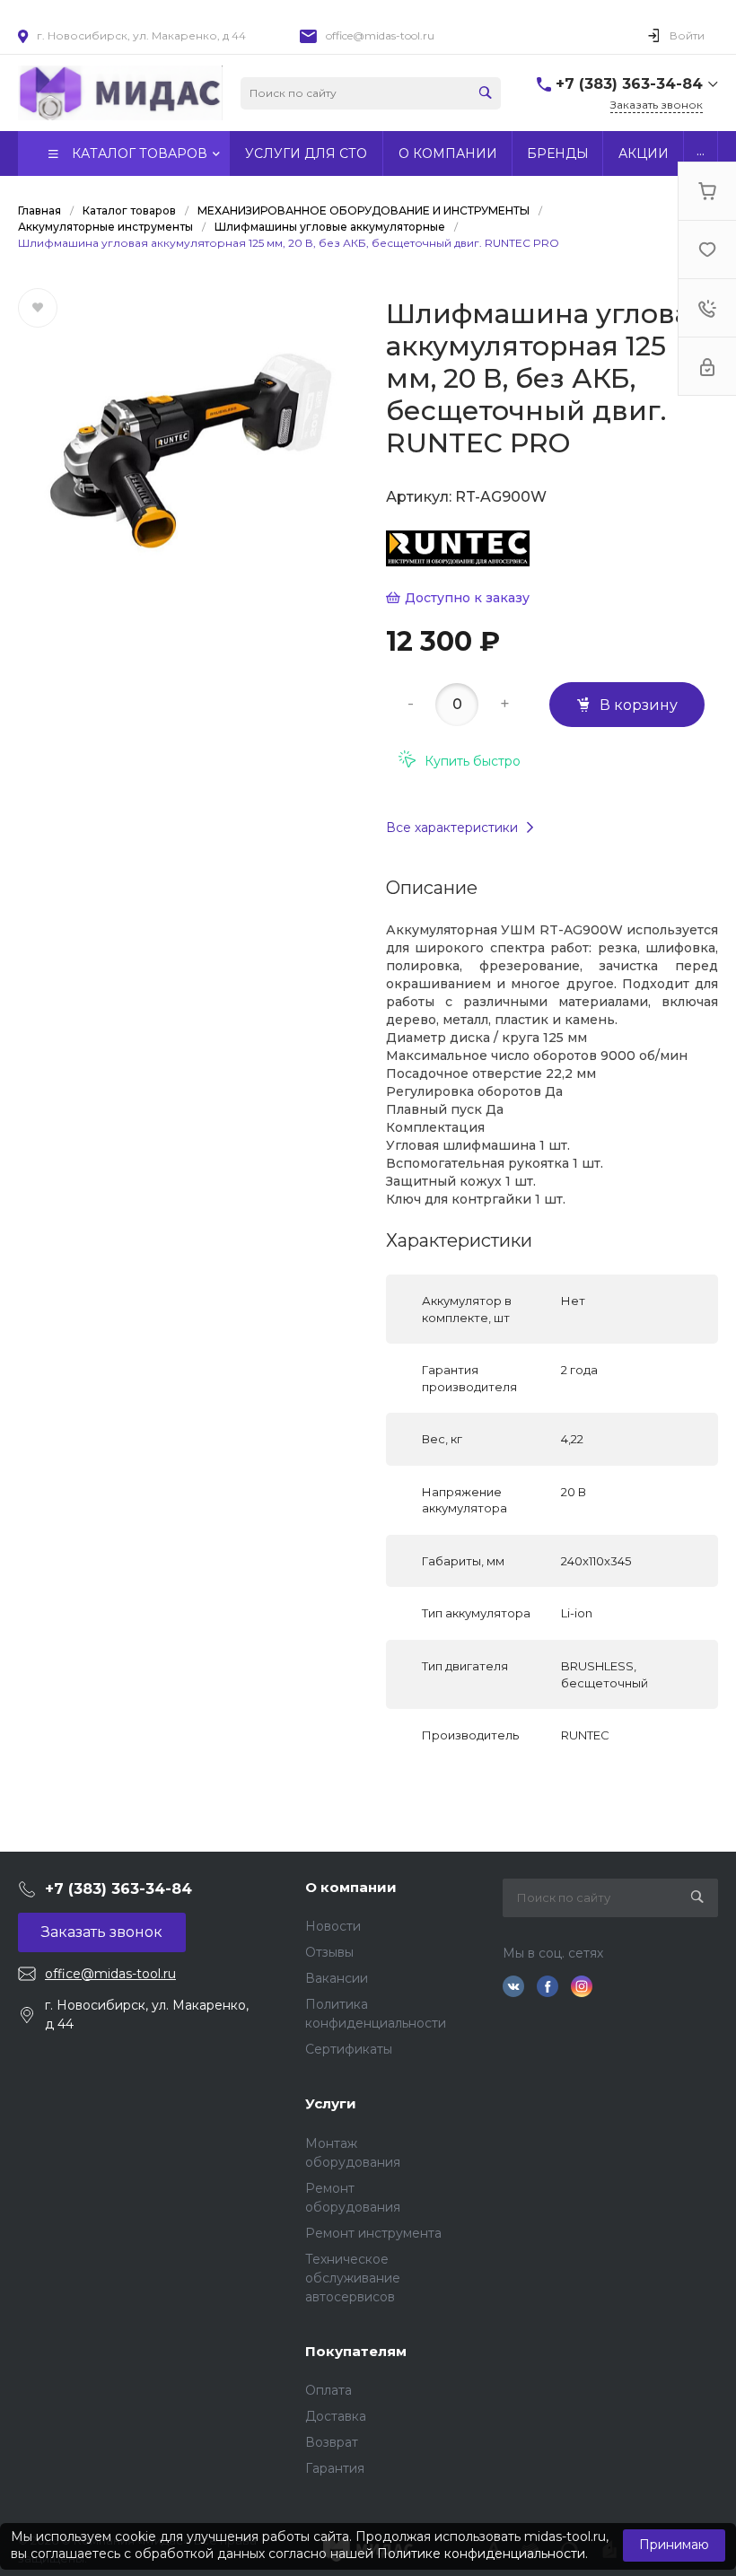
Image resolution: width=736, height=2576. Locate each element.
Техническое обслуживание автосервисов (353, 2278)
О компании (351, 1887)
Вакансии (337, 1978)
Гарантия (335, 2468)
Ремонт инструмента (373, 2233)
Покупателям (356, 2351)
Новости (333, 1926)
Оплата (329, 2390)
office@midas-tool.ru (380, 35)
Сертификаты (349, 2049)
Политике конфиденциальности (481, 2554)
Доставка (336, 2416)
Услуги (331, 2103)
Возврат (332, 2442)
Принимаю (674, 2545)
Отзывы (329, 1952)
